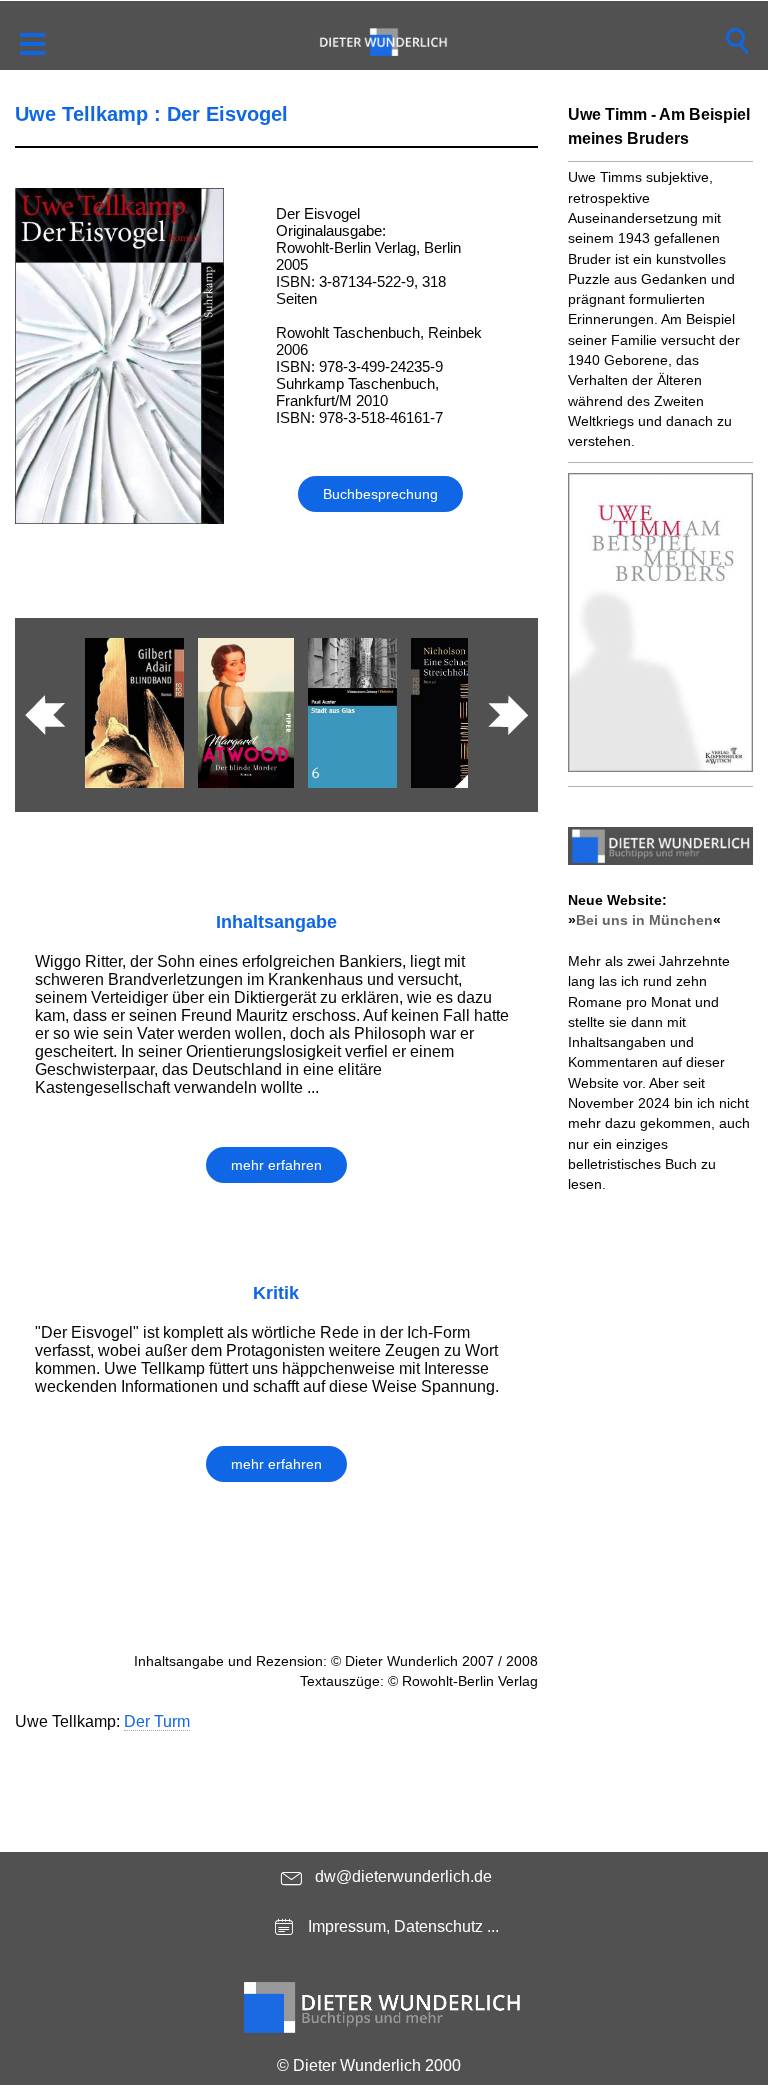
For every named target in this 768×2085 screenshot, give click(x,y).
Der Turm (157, 1721)
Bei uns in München (644, 920)
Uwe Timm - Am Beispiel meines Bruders (659, 126)
